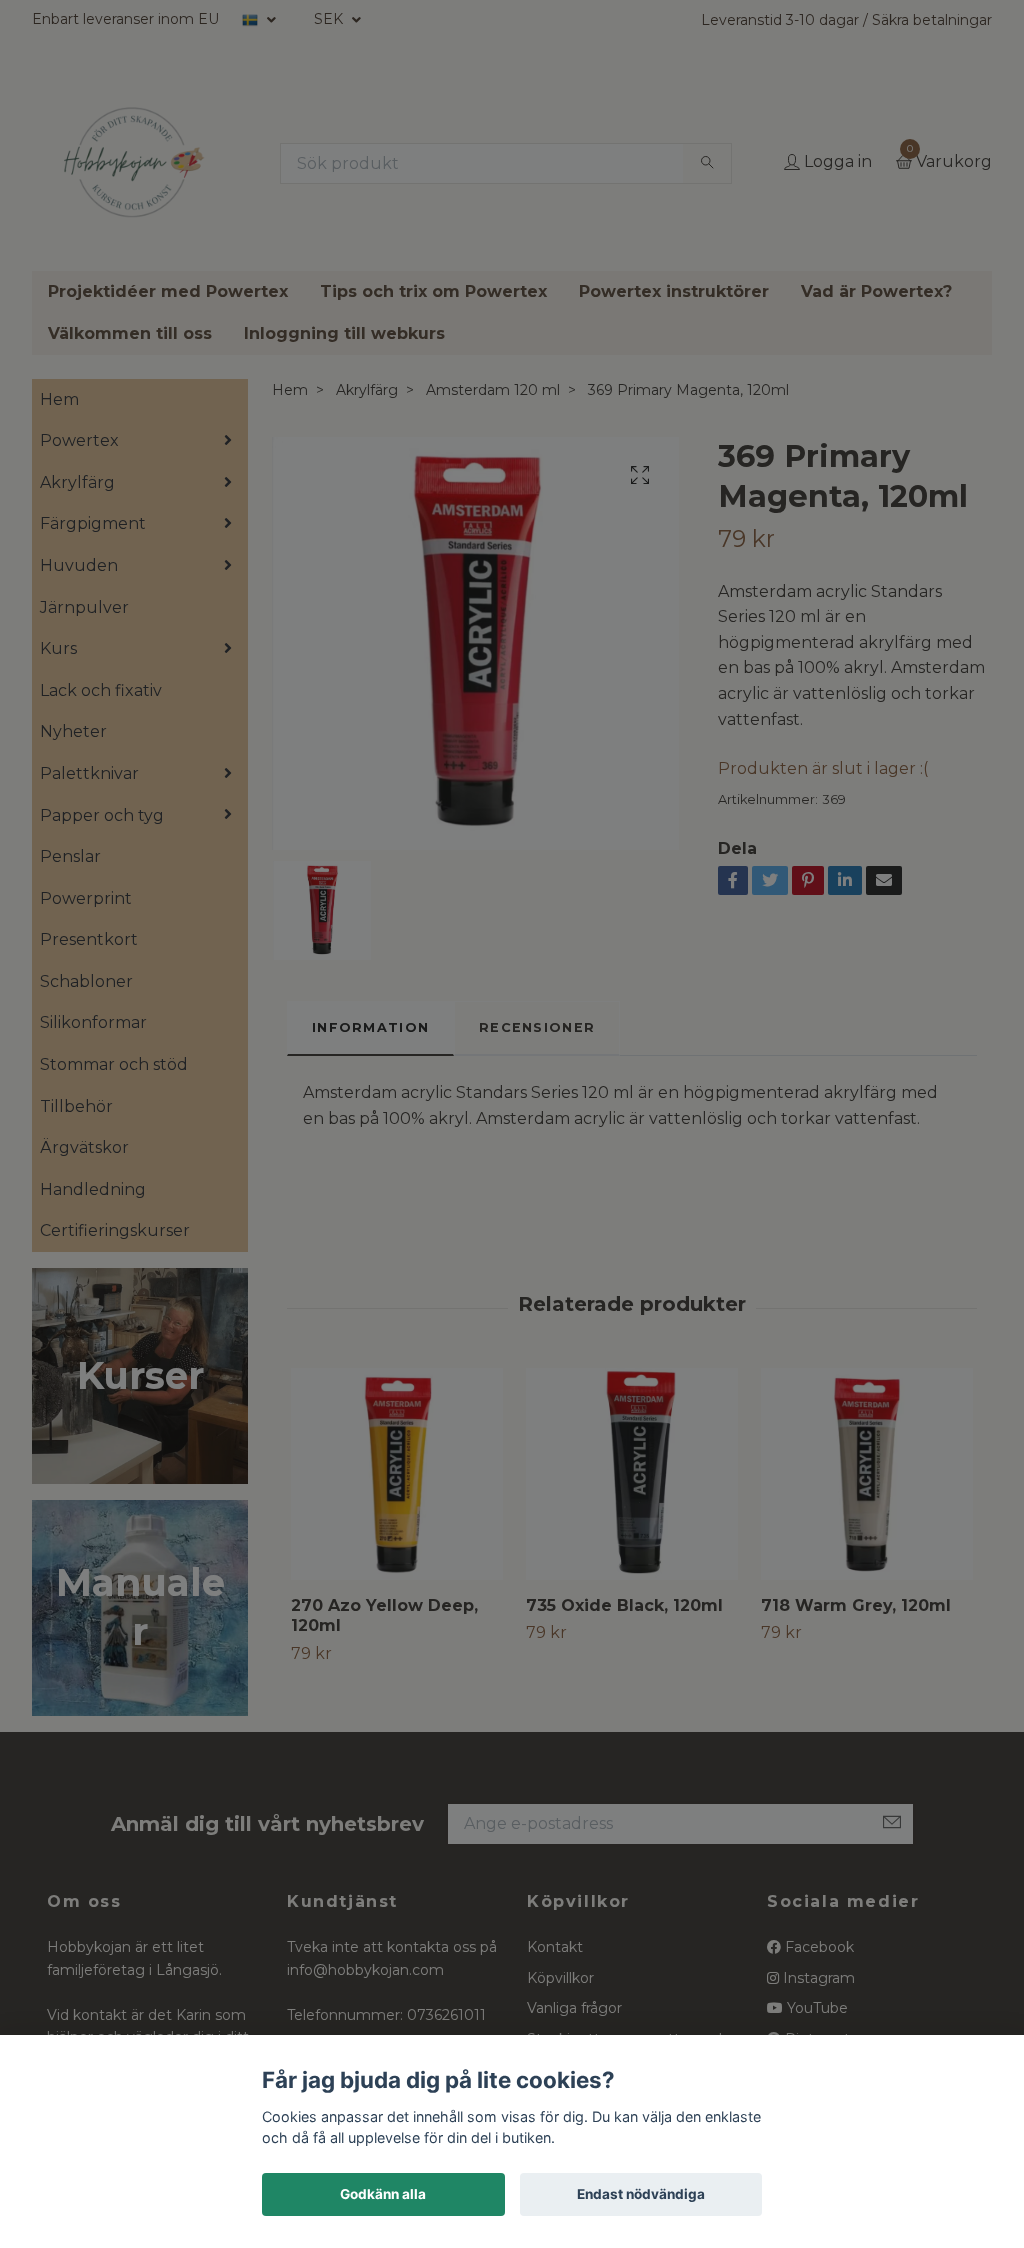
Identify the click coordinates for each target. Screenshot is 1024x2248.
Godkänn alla (383, 2194)
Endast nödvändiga (641, 2194)
